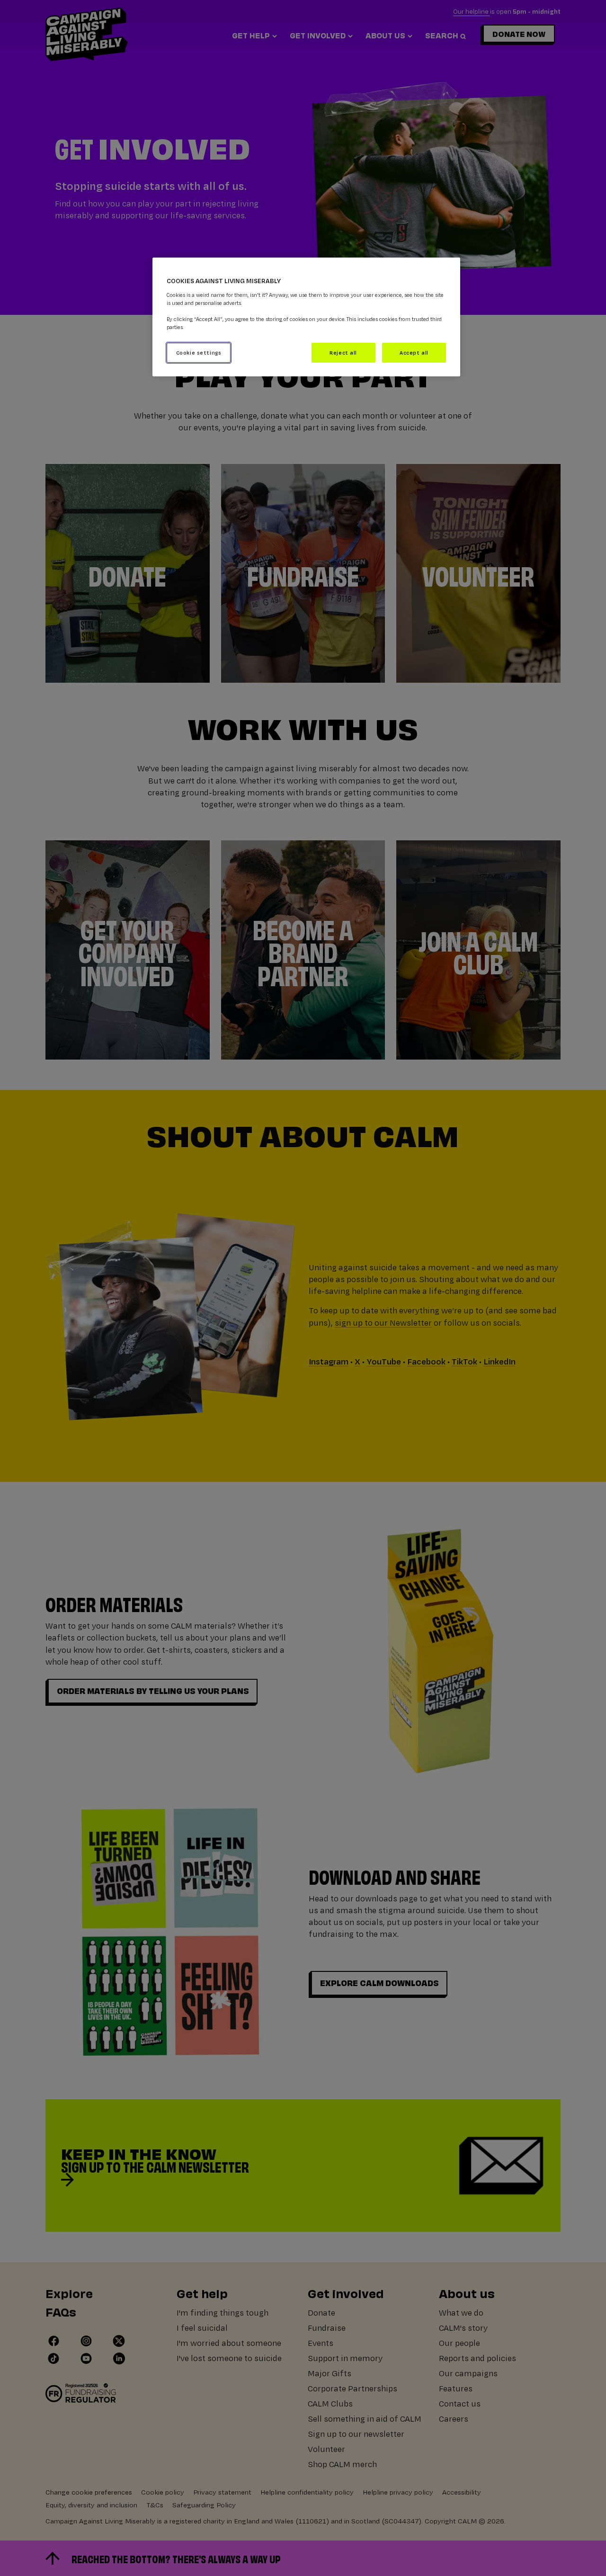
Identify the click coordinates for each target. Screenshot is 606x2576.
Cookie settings (199, 352)
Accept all (414, 352)
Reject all (343, 352)
